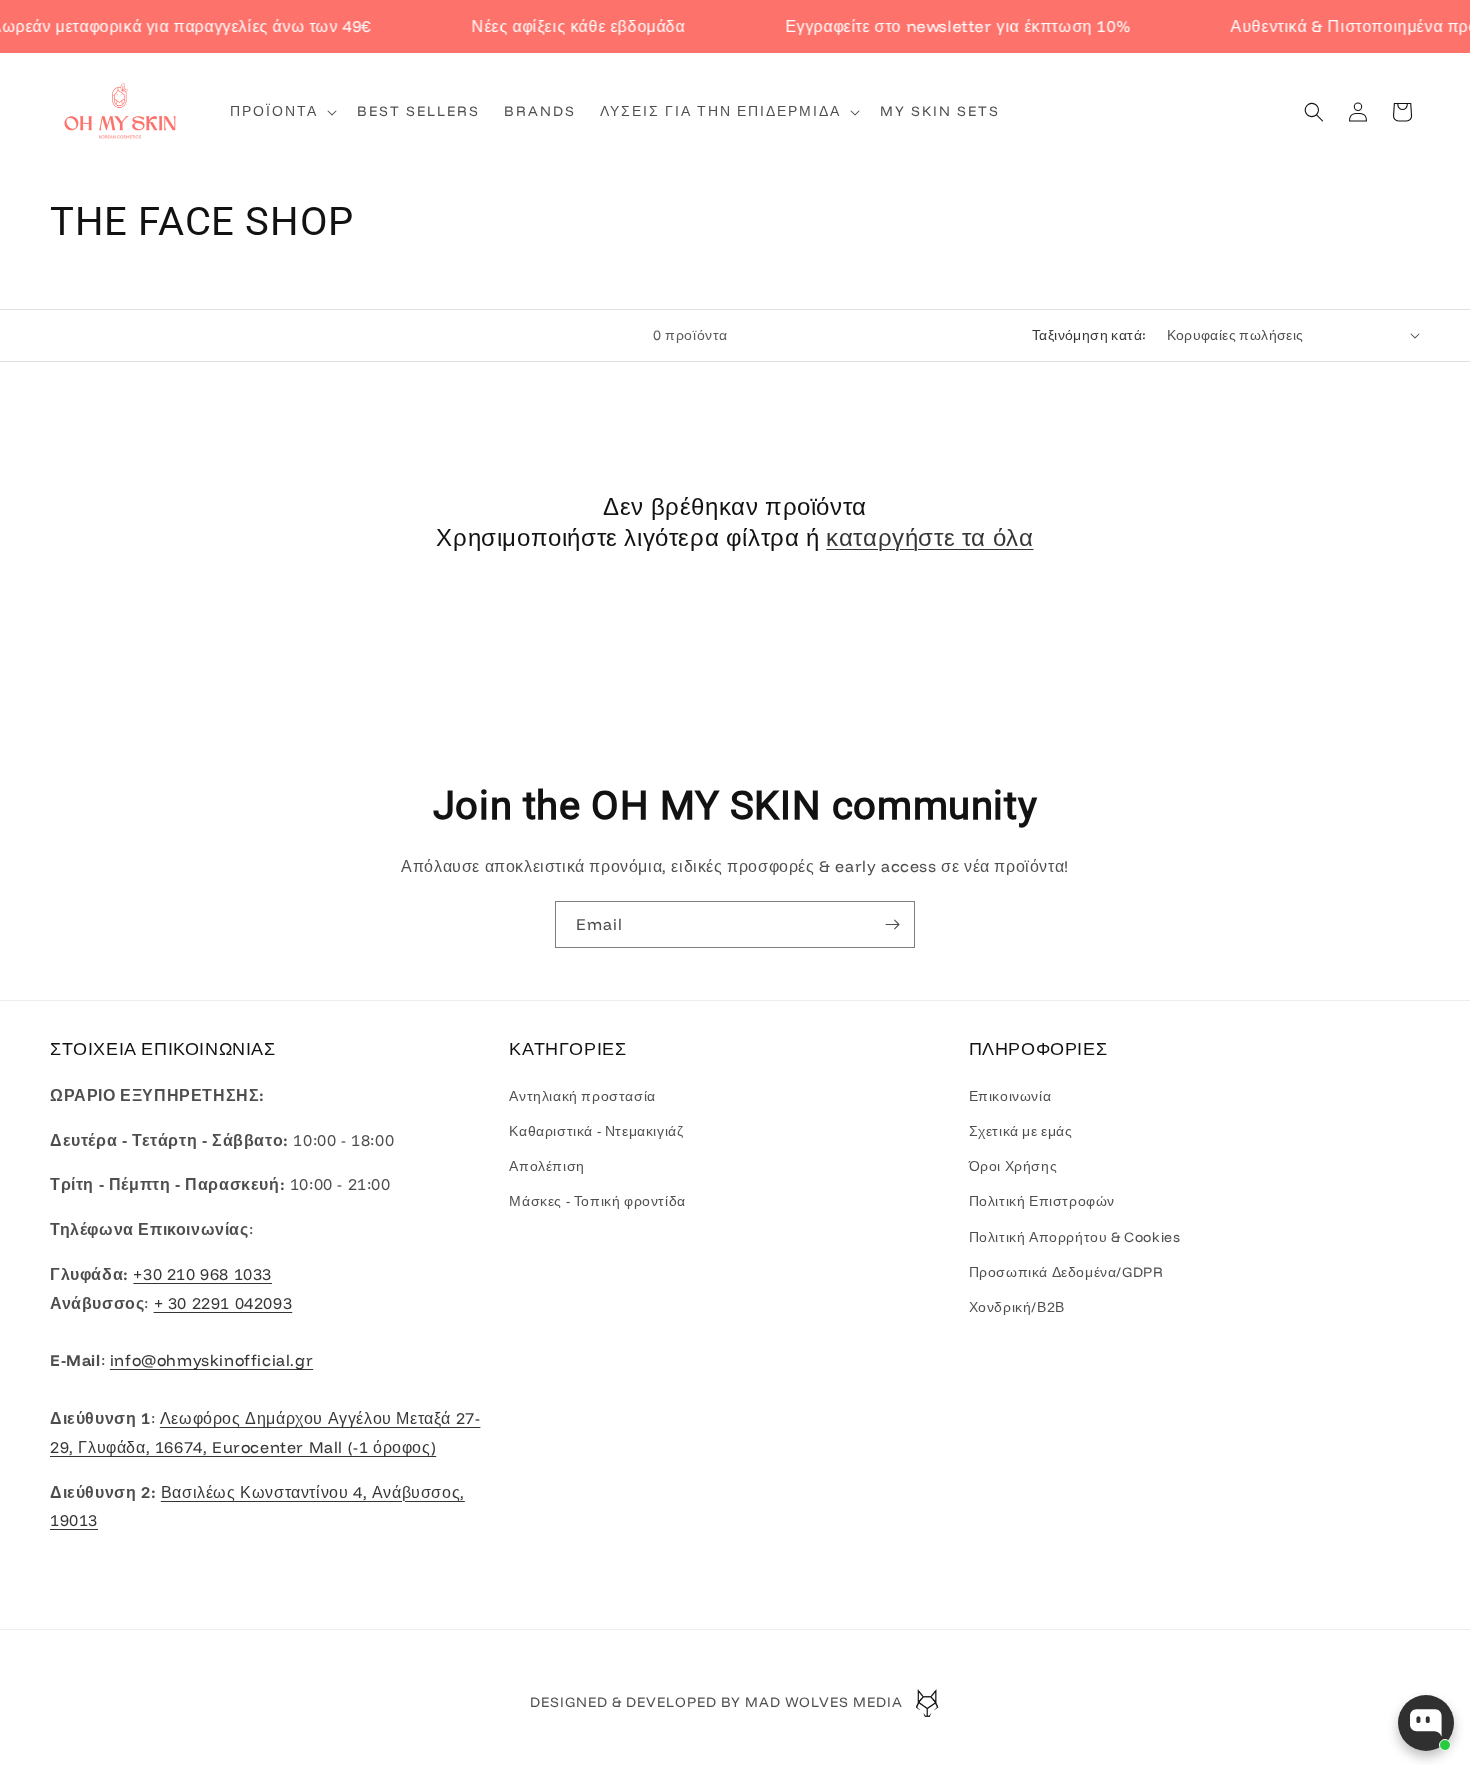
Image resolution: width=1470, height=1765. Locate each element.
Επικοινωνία (1010, 1095)
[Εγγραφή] (892, 924)
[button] (281, 111)
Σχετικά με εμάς (1021, 1130)
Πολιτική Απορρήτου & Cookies (1075, 1236)
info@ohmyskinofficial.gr (211, 1360)
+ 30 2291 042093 (223, 1302)
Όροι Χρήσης (1013, 1166)
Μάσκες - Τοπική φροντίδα (597, 1201)
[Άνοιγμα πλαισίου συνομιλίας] (1426, 1723)
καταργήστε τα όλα (929, 538)
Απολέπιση (546, 1166)
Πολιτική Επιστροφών (1042, 1201)
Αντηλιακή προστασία (582, 1095)
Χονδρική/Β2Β (1017, 1306)
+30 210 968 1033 (202, 1273)
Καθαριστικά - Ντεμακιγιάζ (596, 1130)
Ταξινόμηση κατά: (1089, 335)
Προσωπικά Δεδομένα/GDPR (1066, 1271)
